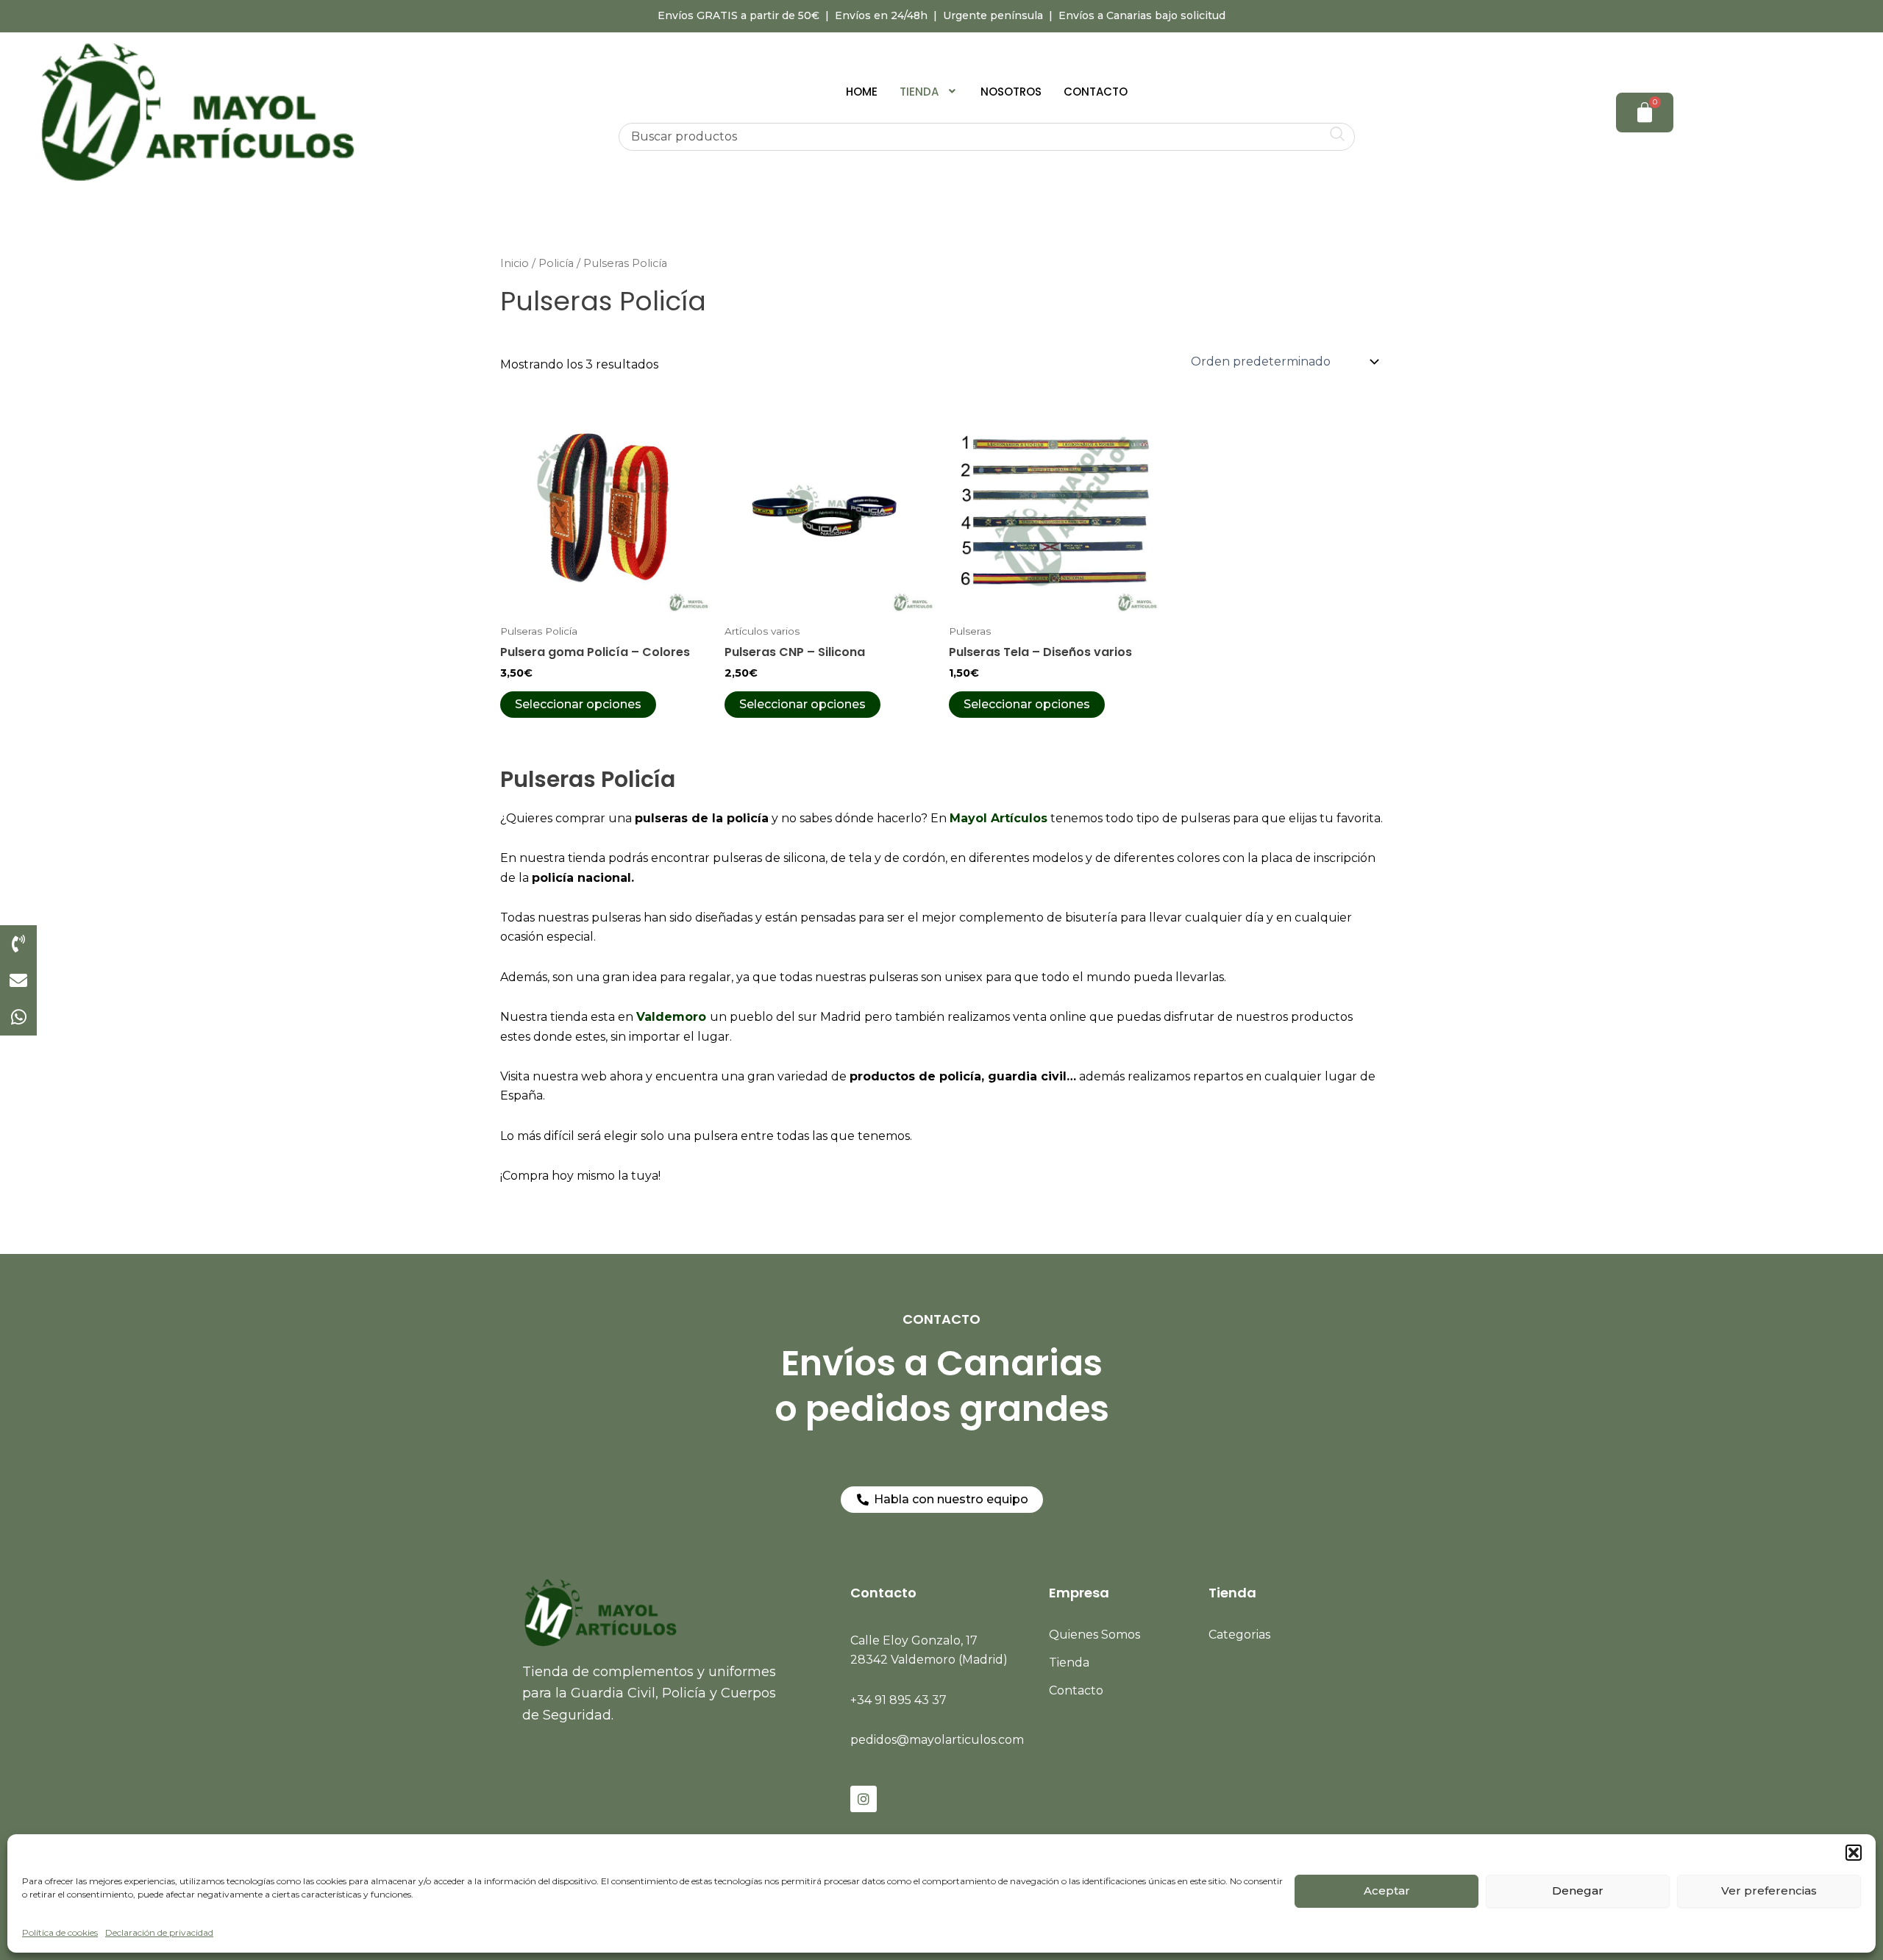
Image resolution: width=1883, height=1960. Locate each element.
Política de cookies (60, 1932)
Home (862, 92)
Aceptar (1387, 1890)
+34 (898, 1700)
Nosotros (1011, 92)
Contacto (1096, 92)
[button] (1854, 1853)
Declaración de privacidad (159, 1932)
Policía (556, 263)
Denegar (1578, 1890)
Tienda (919, 92)
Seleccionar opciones (578, 704)
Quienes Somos (1094, 1635)
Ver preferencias (1769, 1890)
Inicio (515, 263)
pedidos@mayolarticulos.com (937, 1740)
